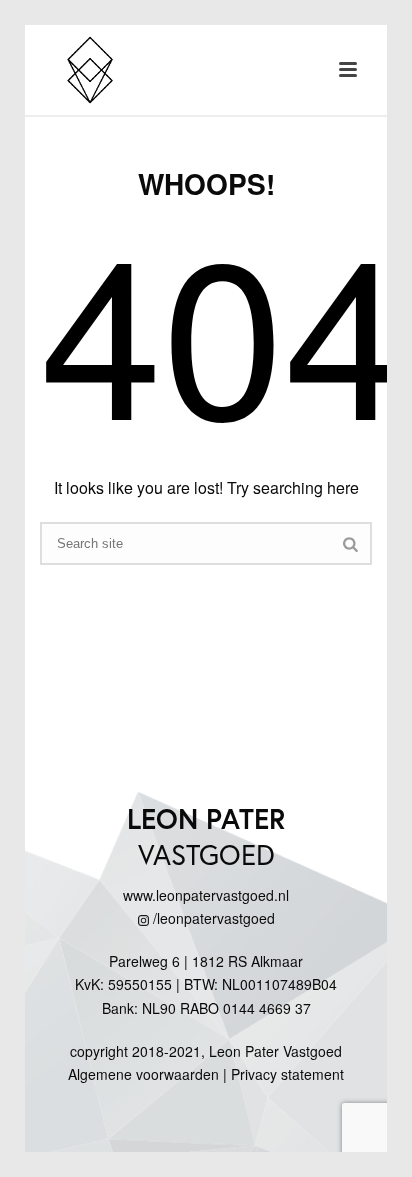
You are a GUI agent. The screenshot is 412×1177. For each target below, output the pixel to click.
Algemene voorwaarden (143, 1074)
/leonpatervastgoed (212, 918)
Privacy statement (287, 1074)
